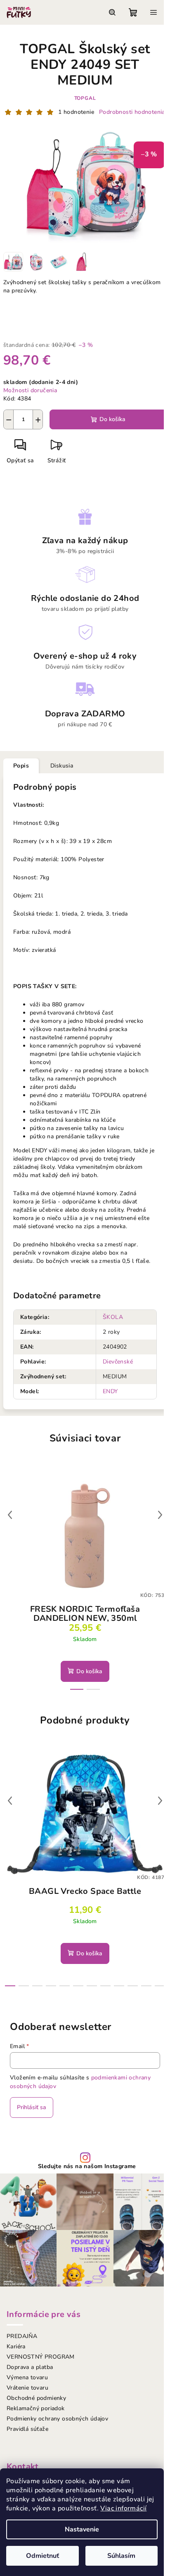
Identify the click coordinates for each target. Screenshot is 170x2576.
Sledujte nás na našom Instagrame (87, 2166)
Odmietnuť (42, 2556)
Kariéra (16, 2346)
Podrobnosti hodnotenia (132, 112)
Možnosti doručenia (30, 390)
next (160, 1515)
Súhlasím (121, 2556)
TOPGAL (85, 98)
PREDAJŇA (22, 2336)
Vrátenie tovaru (27, 2388)
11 (160, 1986)
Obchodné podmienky (36, 2398)
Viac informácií (123, 2508)
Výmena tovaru (27, 2377)
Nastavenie (82, 2529)
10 (146, 1986)
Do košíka (112, 419)
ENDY (110, 1391)
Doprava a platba (30, 2367)
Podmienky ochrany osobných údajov (57, 2419)
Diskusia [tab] (62, 766)
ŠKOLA (113, 1317)
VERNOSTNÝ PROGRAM (41, 2357)
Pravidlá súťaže (27, 2429)
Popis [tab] (21, 766)
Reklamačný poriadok (36, 2408)
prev (10, 1515)
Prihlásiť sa (32, 2107)
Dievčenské (118, 1362)
